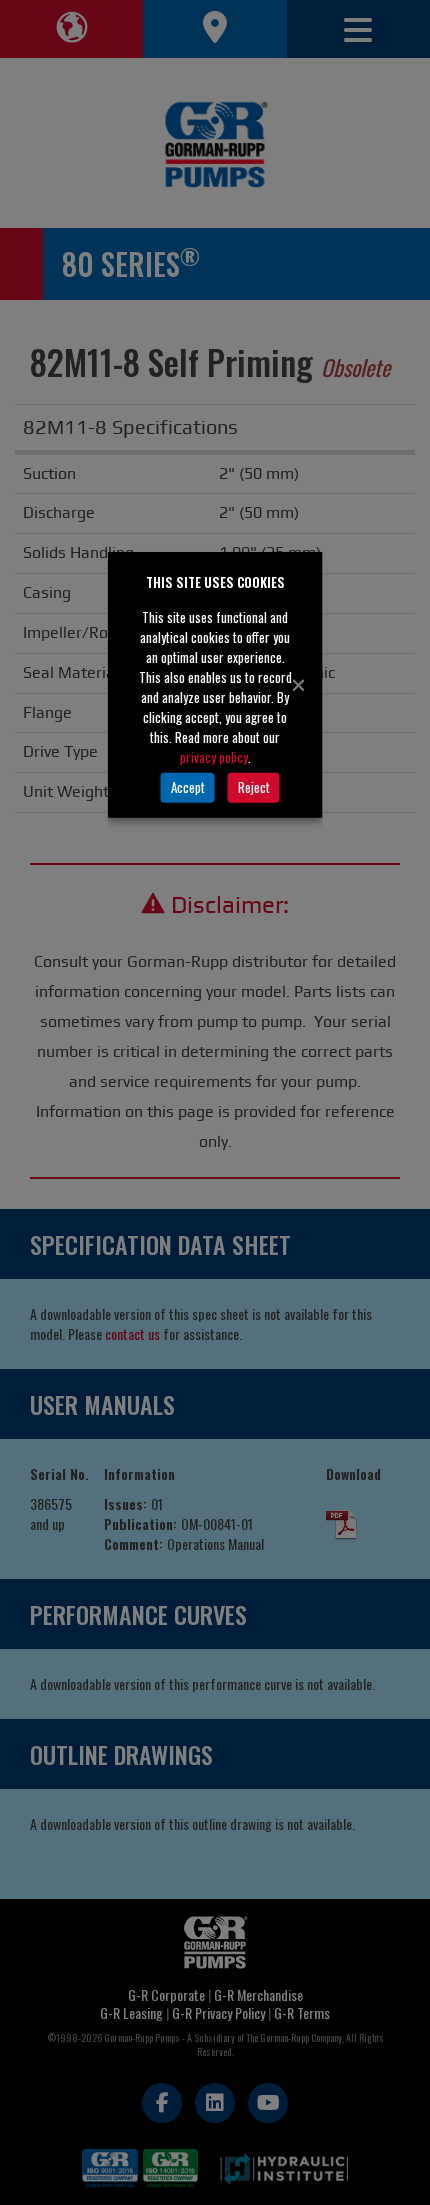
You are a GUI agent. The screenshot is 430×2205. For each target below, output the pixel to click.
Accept (188, 787)
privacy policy (214, 756)
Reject (254, 787)
